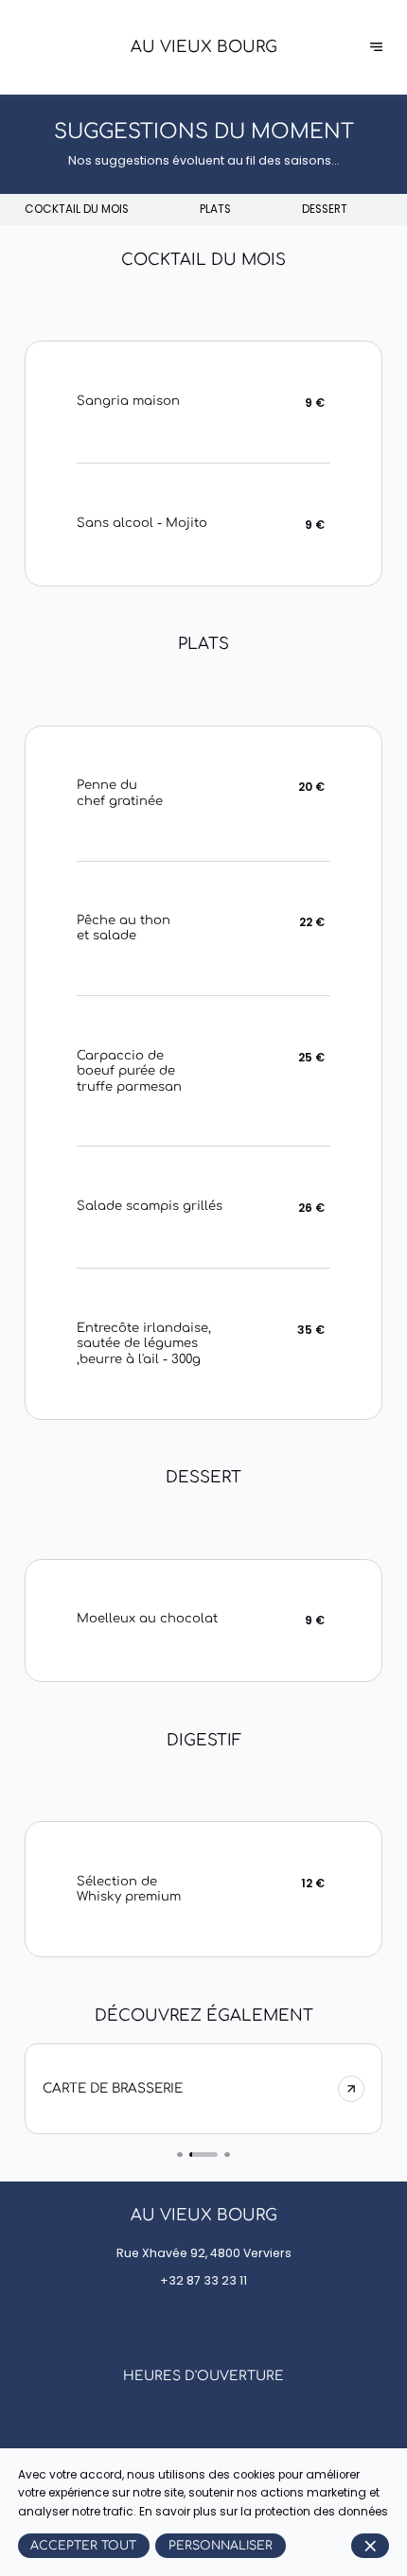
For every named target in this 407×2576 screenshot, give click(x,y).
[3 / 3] (227, 2155)
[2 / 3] (204, 2155)
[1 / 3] (180, 2155)
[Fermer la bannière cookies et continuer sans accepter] (370, 2546)
